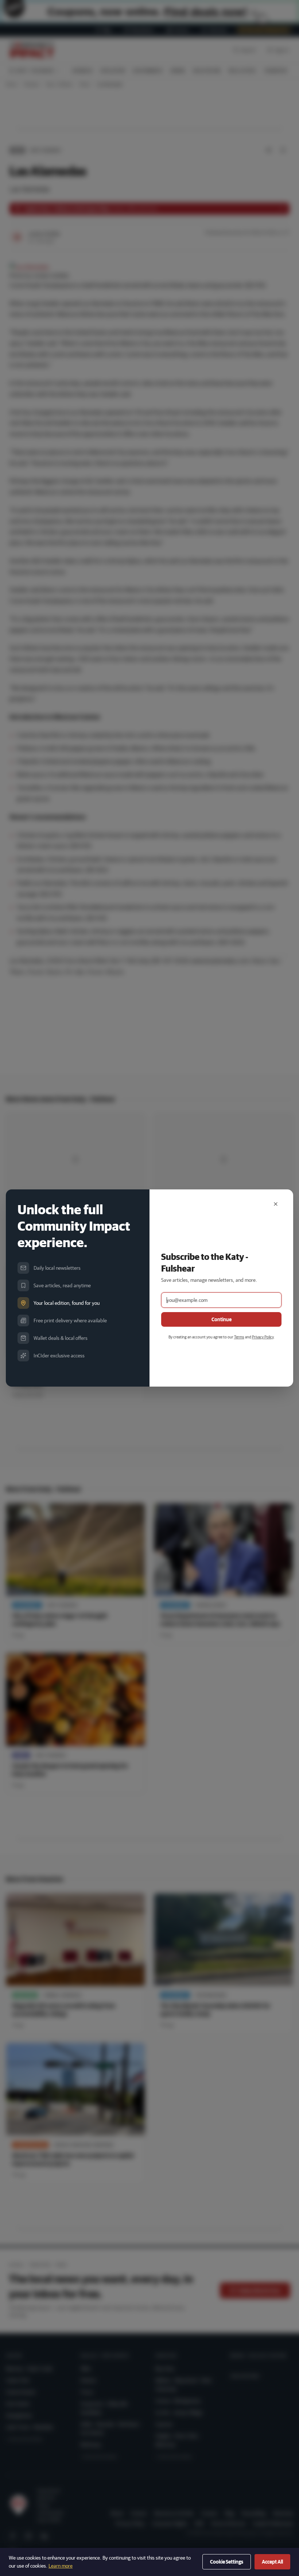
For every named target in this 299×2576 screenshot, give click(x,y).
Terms (239, 1337)
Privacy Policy (263, 1337)
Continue (222, 1319)
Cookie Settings (227, 2562)
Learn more (61, 2566)
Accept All (272, 2562)
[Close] (276, 1204)
